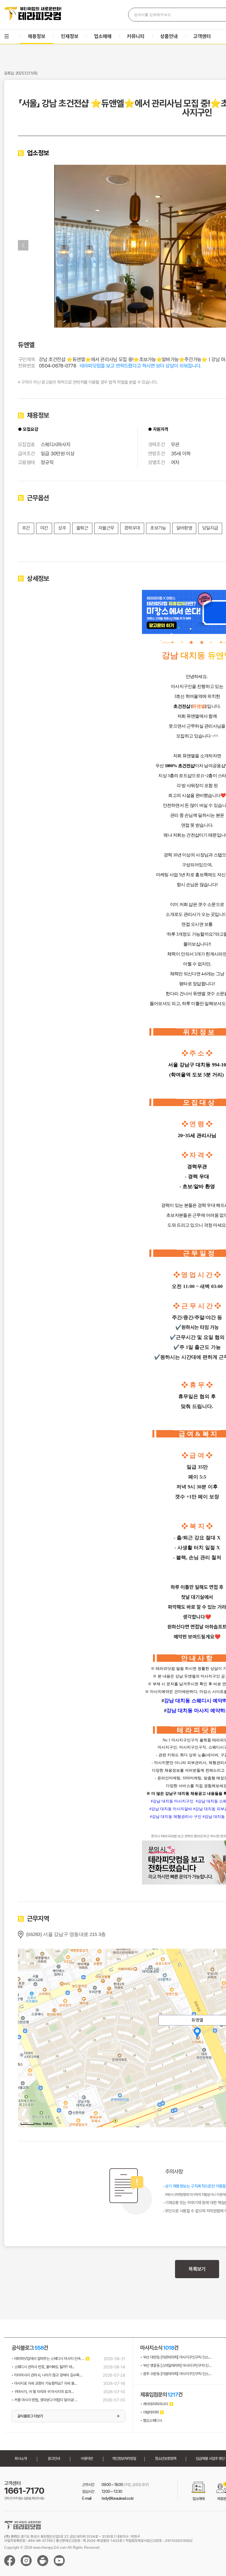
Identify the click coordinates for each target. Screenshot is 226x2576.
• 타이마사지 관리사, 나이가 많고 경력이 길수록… (47, 2375)
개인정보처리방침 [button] (124, 2458)
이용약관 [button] (87, 2458)
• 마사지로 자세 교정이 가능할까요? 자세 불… (44, 2383)
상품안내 (169, 36)
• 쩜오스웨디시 (151, 2420)
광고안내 (54, 2458)
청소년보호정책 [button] (166, 2458)
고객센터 (202, 36)
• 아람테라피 (150, 2412)
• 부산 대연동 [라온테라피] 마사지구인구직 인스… (176, 2357)
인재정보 (70, 36)
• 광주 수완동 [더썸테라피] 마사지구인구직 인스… (176, 2374)
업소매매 (103, 36)
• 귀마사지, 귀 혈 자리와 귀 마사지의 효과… (43, 2392)
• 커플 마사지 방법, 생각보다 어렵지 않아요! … (45, 2400)
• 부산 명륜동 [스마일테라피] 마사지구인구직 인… (176, 2365)
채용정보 (37, 36)
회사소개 (21, 2458)
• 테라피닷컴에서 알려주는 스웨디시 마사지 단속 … (48, 2359)
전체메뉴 (7, 36)
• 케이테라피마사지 (154, 2404)
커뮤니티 (136, 36)
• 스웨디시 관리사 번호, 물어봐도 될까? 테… (43, 2367)
